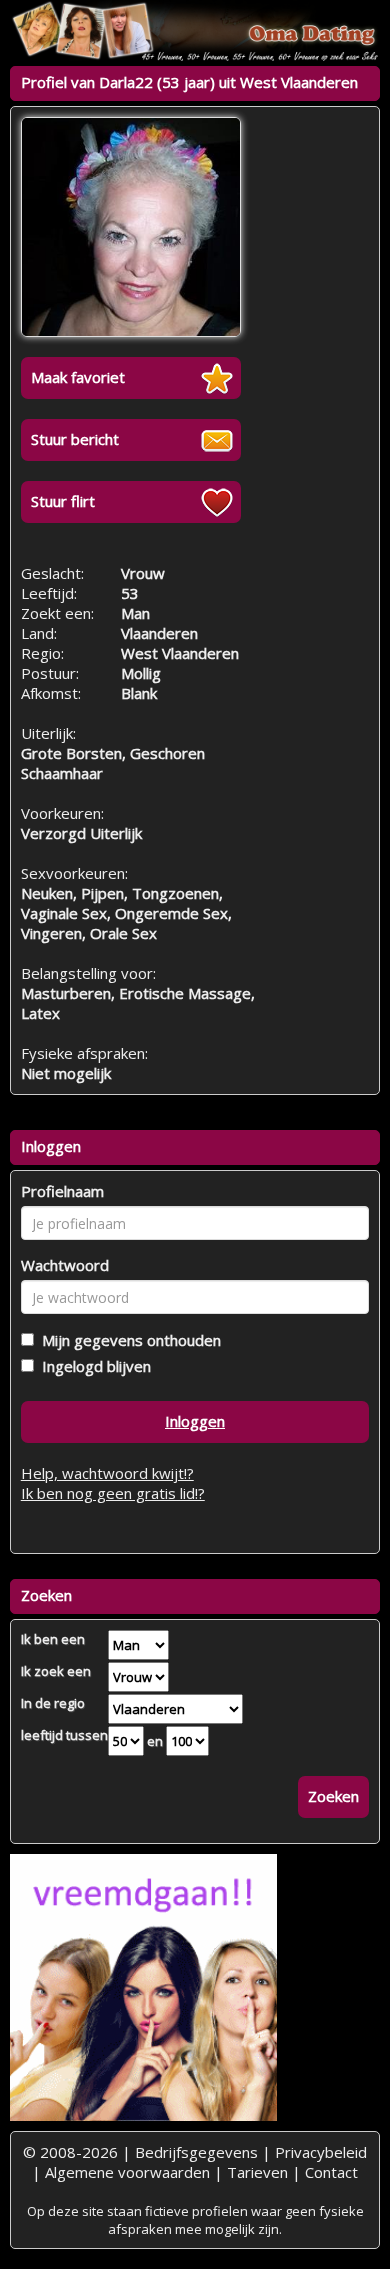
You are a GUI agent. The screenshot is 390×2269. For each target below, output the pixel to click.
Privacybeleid (321, 2152)
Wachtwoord (65, 1265)
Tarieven (257, 2172)
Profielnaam (62, 1191)
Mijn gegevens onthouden (127, 1340)
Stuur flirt (63, 501)
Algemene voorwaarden (127, 2172)
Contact (331, 2172)
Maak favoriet (78, 377)
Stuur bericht (75, 439)
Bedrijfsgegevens (196, 2152)
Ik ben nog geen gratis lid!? (113, 1493)
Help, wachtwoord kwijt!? (107, 1473)
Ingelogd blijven (92, 1366)
